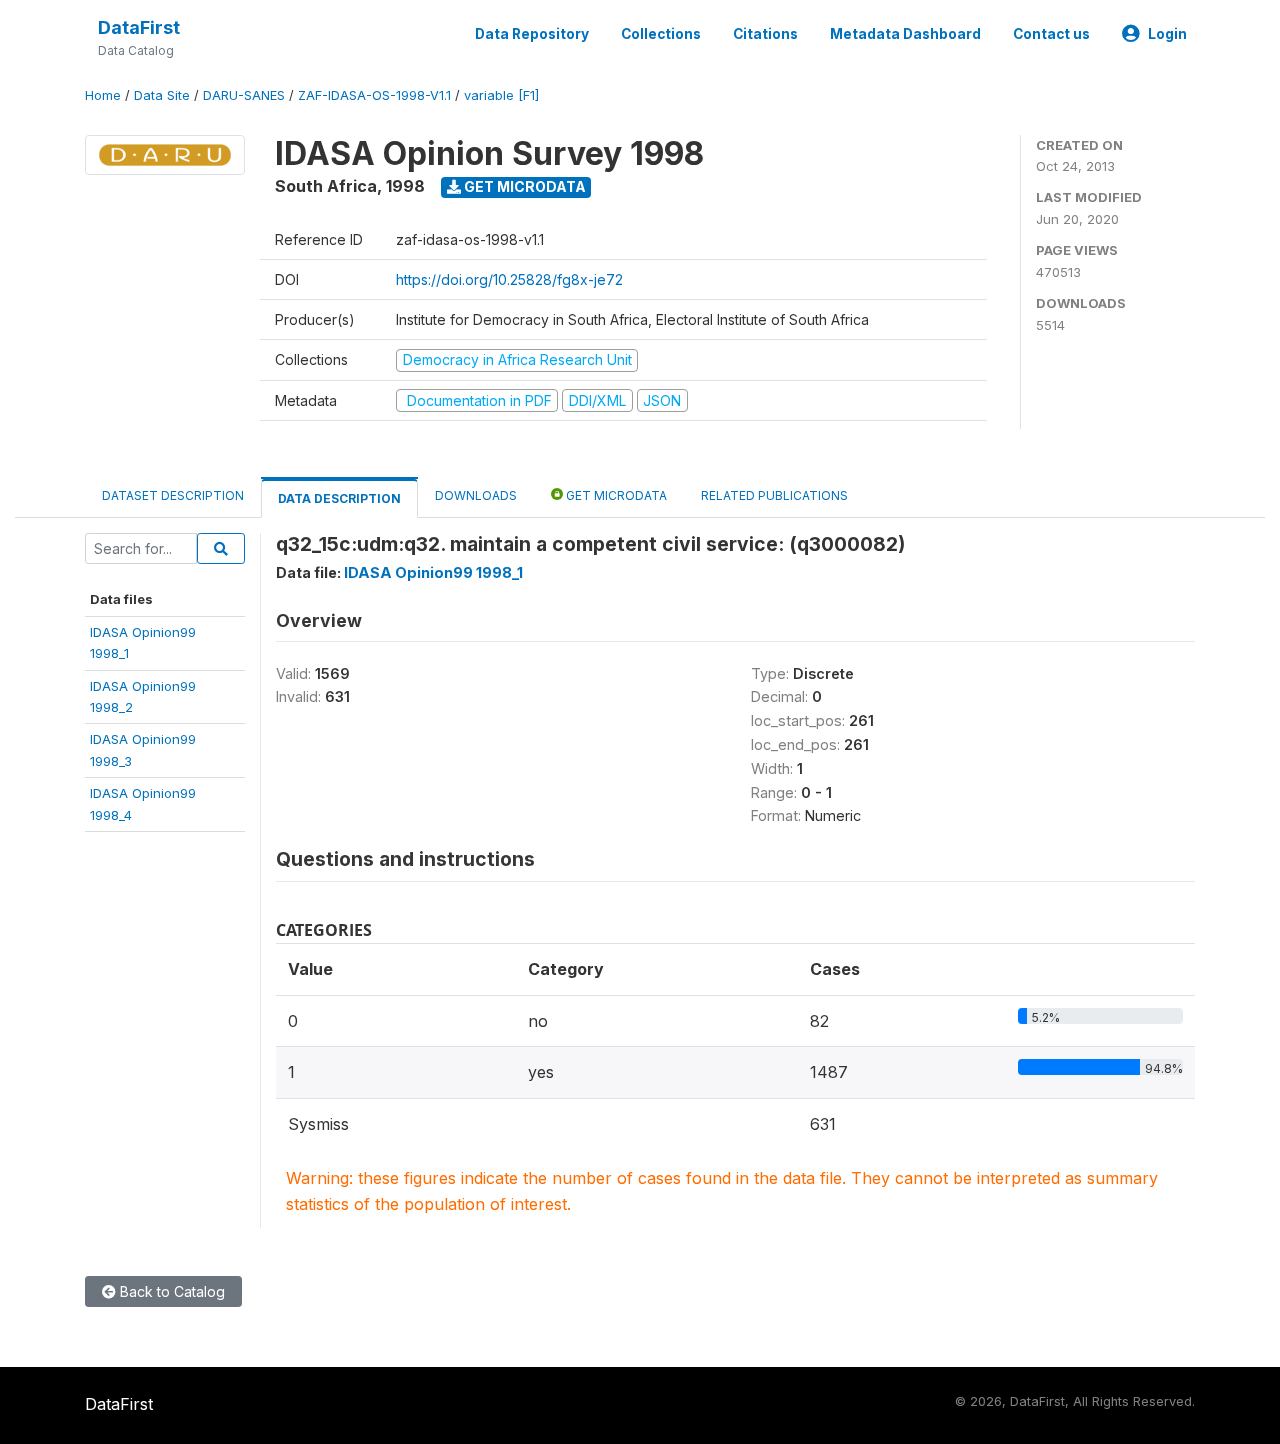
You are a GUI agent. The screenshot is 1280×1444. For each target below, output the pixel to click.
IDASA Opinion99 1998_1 (433, 572)
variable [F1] (501, 95)
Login (1167, 34)
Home (103, 95)
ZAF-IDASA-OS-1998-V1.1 (374, 95)
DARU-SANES (244, 95)
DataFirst (139, 27)
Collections (661, 34)
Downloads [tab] (476, 495)
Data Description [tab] (339, 498)
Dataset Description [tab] (173, 495)
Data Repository (532, 34)
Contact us (1051, 34)
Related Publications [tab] (774, 495)
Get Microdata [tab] (615, 495)
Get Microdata (523, 186)
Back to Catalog (170, 1291)
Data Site (162, 95)
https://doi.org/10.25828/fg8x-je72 (509, 279)
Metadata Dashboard (905, 34)
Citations (765, 34)
